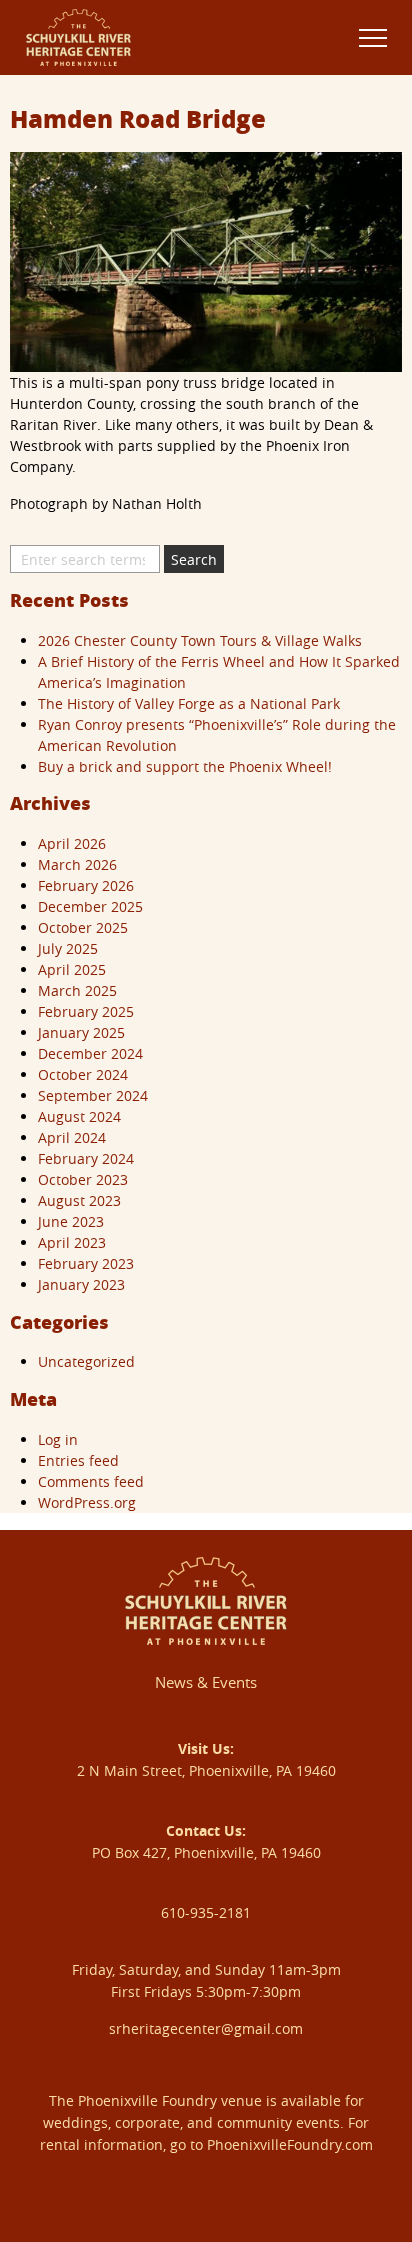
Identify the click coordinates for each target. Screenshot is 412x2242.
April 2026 (72, 843)
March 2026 (77, 864)
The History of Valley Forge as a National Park (189, 703)
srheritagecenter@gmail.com (206, 2028)
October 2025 (83, 927)
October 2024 (83, 1074)
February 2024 (86, 1158)
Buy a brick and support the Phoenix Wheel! (185, 766)
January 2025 (81, 1032)
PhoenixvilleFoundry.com (290, 2144)
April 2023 (72, 1242)
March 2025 (77, 990)
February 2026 (86, 885)
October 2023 (83, 1179)
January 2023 (81, 1284)
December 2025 (90, 906)
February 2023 (86, 1263)
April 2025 (72, 969)
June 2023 (71, 1221)
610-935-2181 (206, 1912)
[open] (373, 37)
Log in (58, 1439)
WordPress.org (87, 1502)
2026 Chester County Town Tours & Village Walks (200, 640)
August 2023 (79, 1200)
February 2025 (86, 1011)
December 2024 (90, 1053)
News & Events (206, 1682)
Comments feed (91, 1481)
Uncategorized (86, 1361)
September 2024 (93, 1095)
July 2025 (68, 948)
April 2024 (72, 1137)
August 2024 (79, 1116)
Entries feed (78, 1460)
